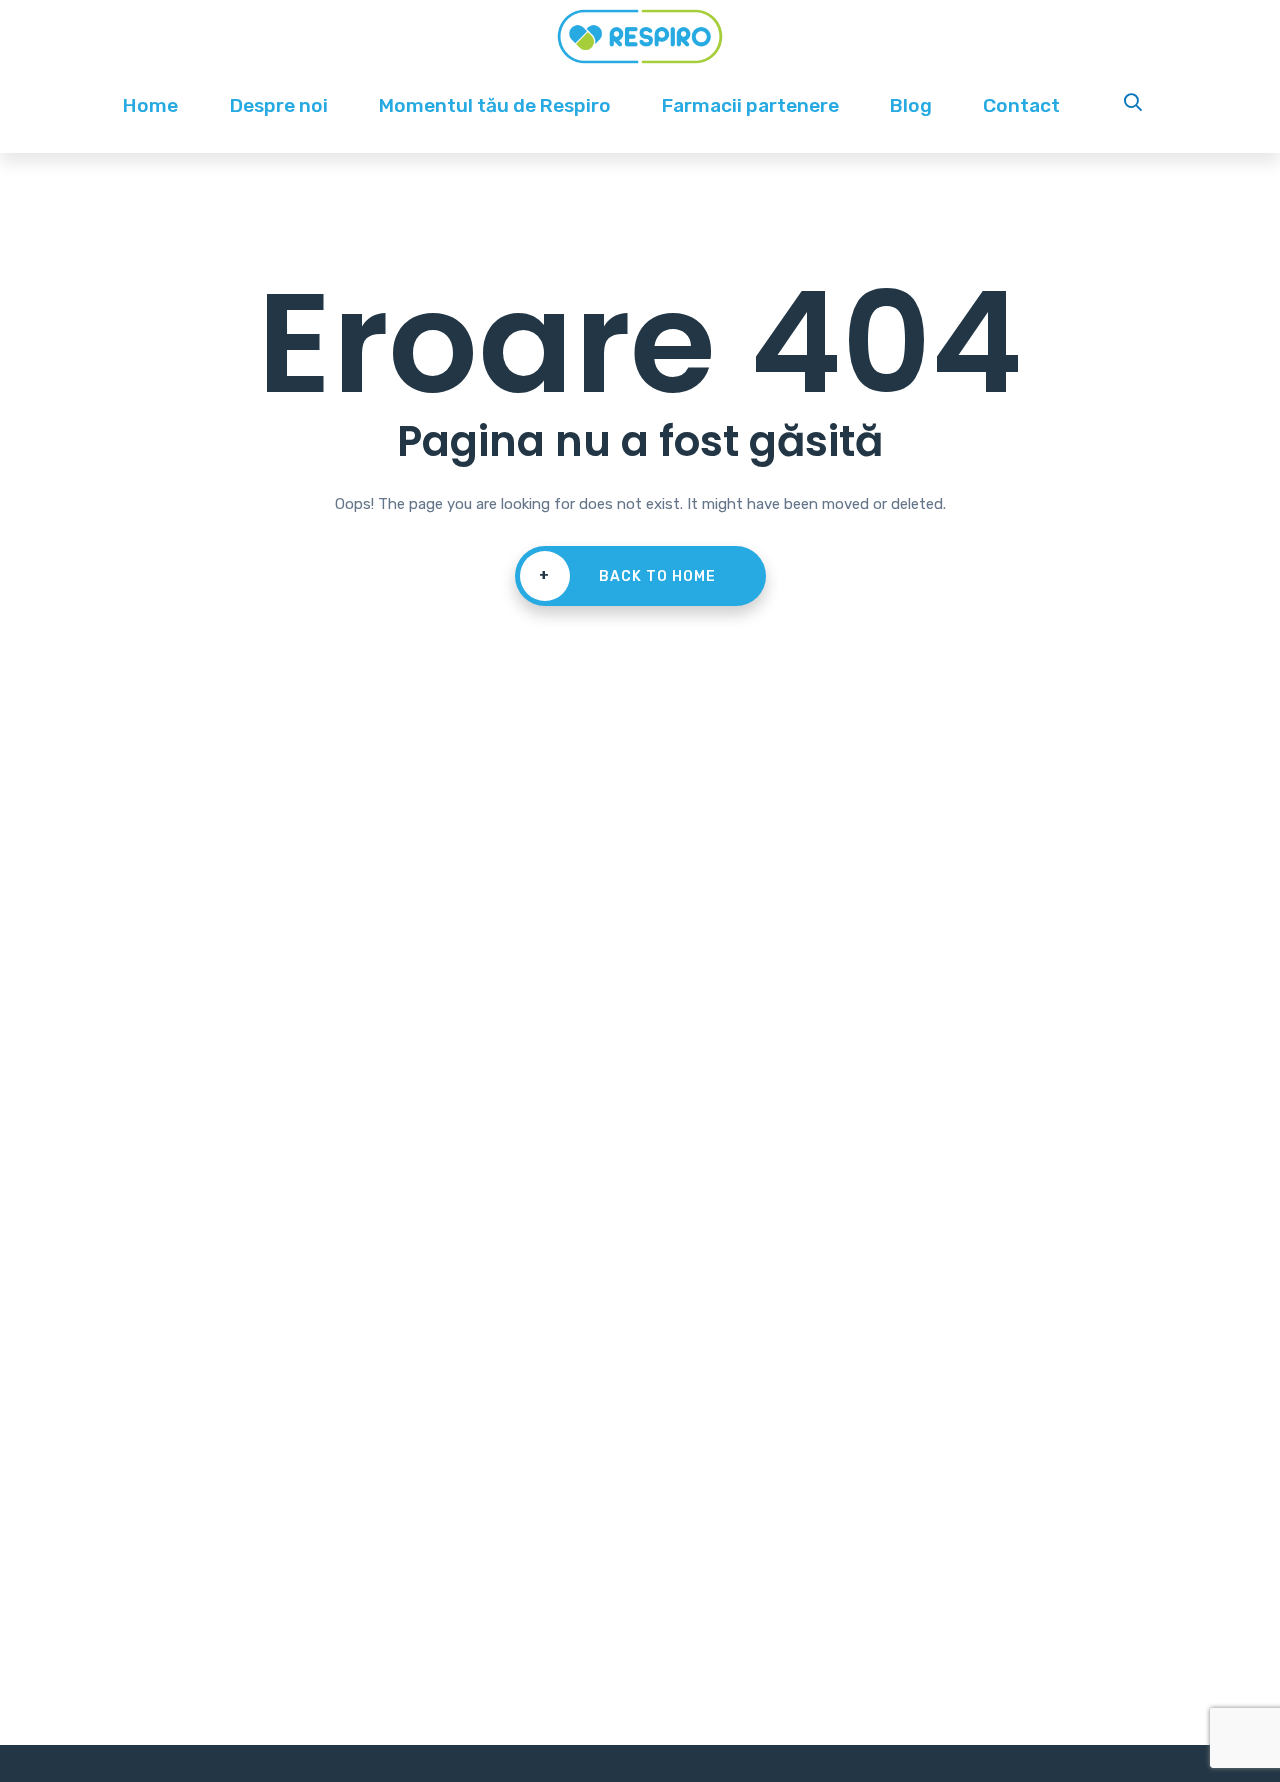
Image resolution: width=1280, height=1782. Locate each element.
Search (1134, 105)
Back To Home (627, 576)
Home (150, 105)
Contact (1021, 105)
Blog (911, 105)
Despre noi (279, 105)
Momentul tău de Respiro (495, 105)
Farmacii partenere (750, 105)
